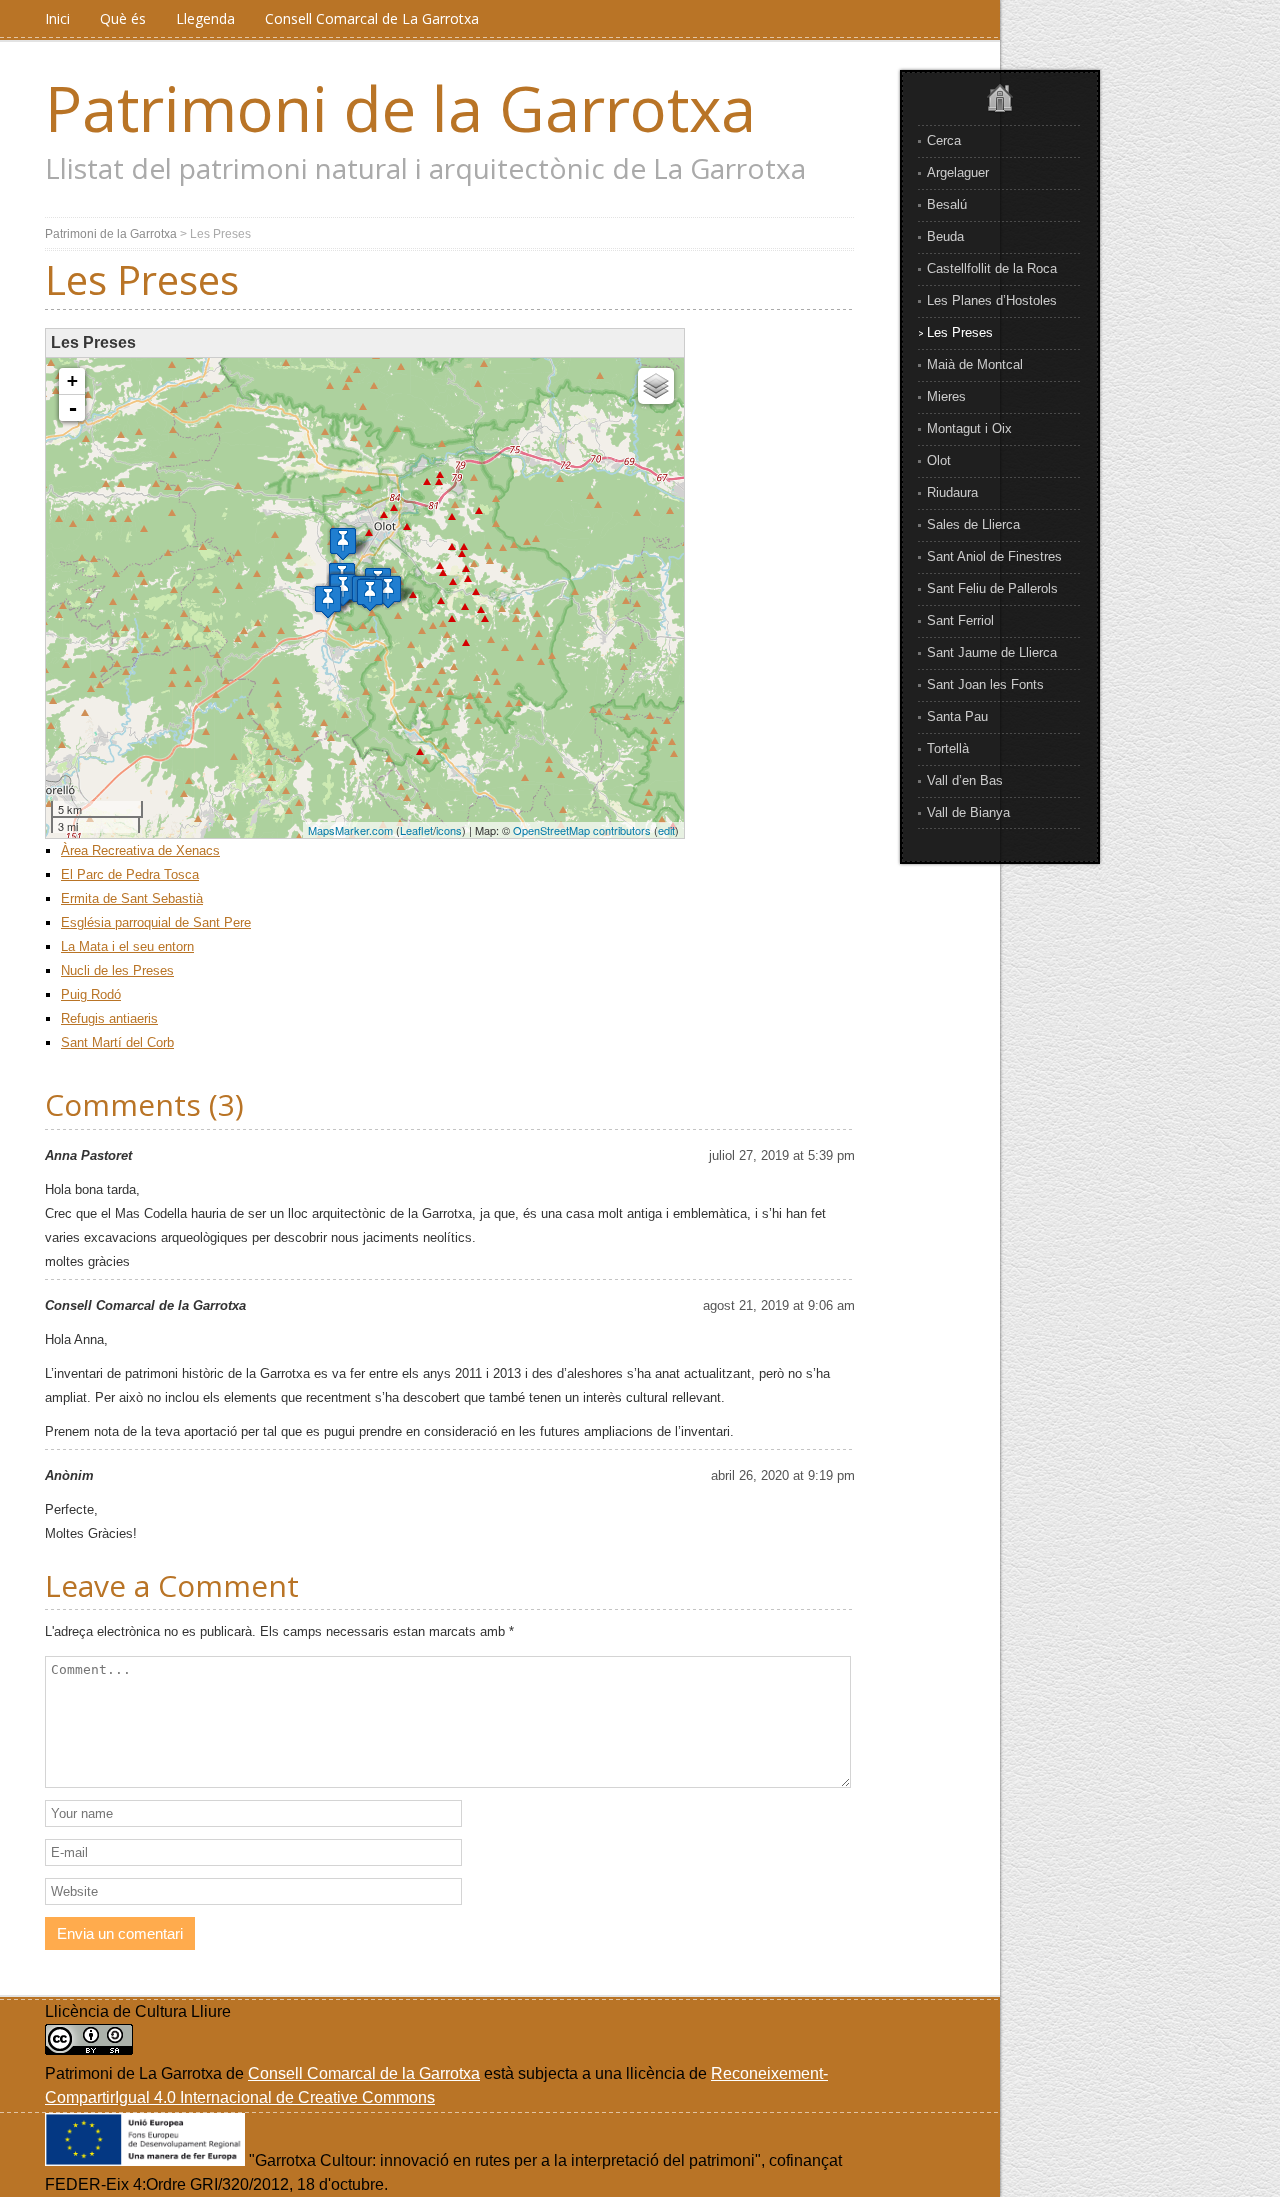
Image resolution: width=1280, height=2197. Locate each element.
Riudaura (952, 492)
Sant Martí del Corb (117, 1042)
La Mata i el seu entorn (127, 946)
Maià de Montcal (975, 364)
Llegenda (205, 18)
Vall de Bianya (968, 812)
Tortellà (948, 748)
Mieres (946, 396)
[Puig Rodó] (370, 594)
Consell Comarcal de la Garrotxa (364, 2073)
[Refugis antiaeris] (328, 601)
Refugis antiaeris (109, 1018)
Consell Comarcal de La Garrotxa (372, 18)
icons (449, 830)
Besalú (947, 204)
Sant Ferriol (960, 620)
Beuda (945, 236)
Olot (939, 460)
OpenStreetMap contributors (582, 830)
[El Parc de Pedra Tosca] (343, 543)
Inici (57, 18)
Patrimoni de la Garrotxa (400, 108)
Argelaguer (958, 172)
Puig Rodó (91, 994)
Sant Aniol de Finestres (994, 556)
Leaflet (416, 830)
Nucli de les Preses (117, 970)
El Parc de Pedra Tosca (130, 874)
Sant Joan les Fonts (985, 684)
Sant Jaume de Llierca (992, 652)
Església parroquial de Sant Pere (156, 922)
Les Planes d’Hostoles (992, 300)
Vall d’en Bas (965, 780)
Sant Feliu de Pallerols (992, 588)
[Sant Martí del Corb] (388, 591)
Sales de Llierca (973, 524)
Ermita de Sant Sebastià (132, 898)
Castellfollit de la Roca (992, 268)
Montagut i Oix (969, 428)
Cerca (944, 140)
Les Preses (960, 332)
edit (666, 830)
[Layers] (656, 386)
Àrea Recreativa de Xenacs (140, 850)
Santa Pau (957, 716)
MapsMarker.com (350, 830)
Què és (123, 18)
